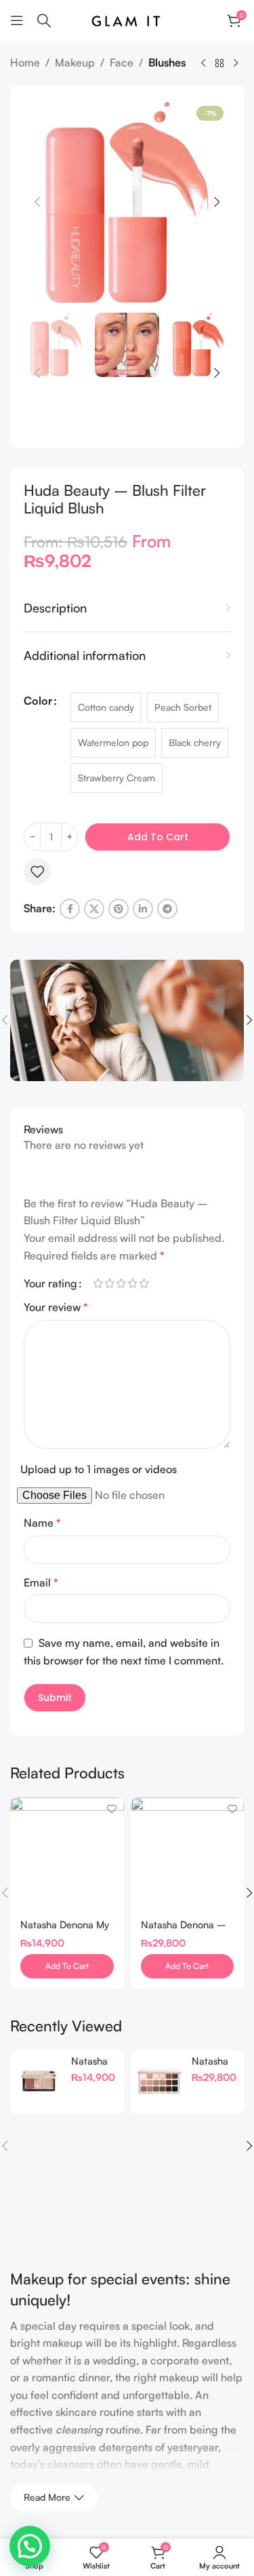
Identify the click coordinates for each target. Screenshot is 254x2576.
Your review (56, 1307)
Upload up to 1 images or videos (99, 1469)
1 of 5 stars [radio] (98, 1283)
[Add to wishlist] (37, 872)
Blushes (167, 62)
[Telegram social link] (167, 909)
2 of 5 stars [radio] (109, 1283)
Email (41, 1582)
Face (122, 62)
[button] (37, 202)
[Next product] (236, 64)
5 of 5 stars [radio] (144, 1283)
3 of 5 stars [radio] (121, 1283)
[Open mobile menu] (17, 20)
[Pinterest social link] (119, 909)
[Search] (44, 20)
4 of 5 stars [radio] (132, 1283)
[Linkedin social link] (143, 909)
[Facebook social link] (70, 909)
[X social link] (94, 909)
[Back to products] (219, 64)
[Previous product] (203, 64)
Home (25, 62)
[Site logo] (127, 19)
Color (38, 701)
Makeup (75, 62)
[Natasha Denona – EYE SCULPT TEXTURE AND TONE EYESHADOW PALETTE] (188, 1854)
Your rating (50, 1283)
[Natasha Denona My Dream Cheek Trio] (67, 1854)
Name (42, 1523)
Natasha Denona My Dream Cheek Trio (65, 1930)
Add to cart (158, 837)
